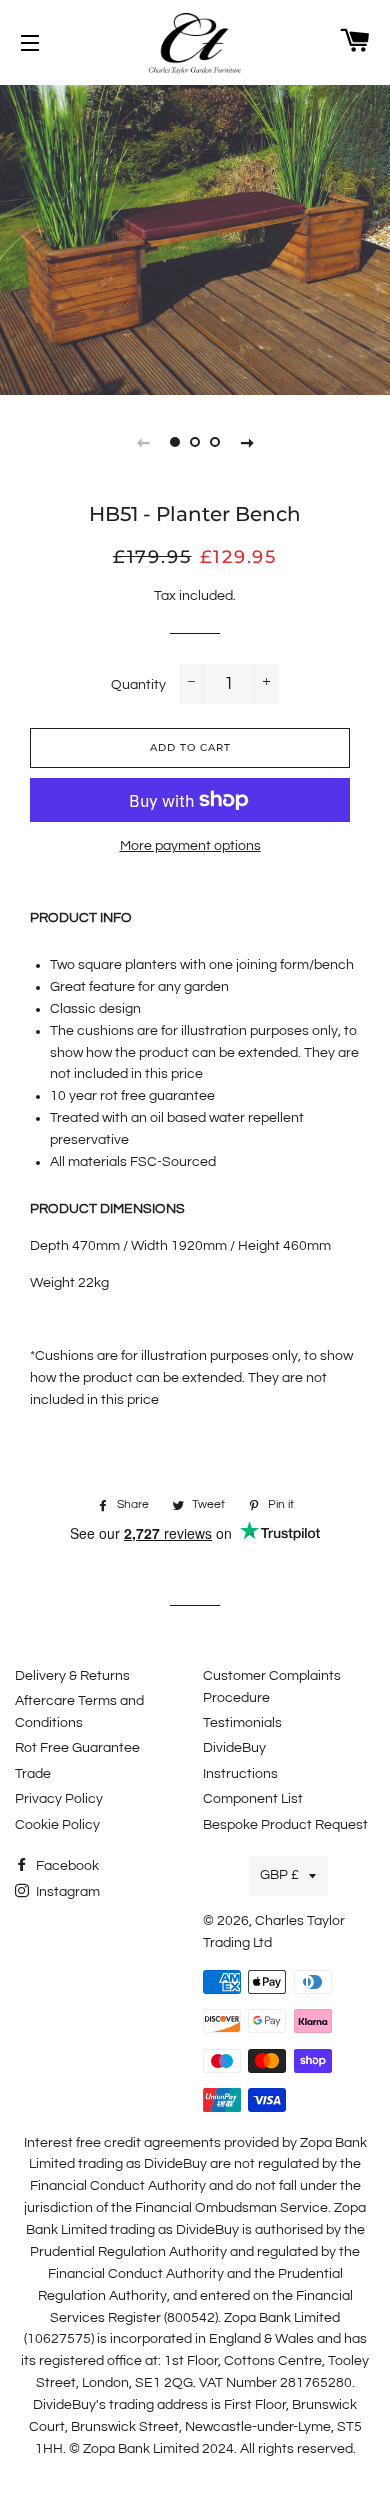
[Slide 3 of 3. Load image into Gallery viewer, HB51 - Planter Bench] (215, 442)
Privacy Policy (59, 1799)
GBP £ (279, 1875)
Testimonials (242, 1723)
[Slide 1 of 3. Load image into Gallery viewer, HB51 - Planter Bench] (175, 442)
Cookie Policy (57, 1825)
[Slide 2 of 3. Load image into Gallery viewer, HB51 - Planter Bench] (195, 442)
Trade (33, 1774)
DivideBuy (234, 1748)
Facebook (66, 1866)
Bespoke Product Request (285, 1825)
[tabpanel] (195, 237)
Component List (253, 1799)
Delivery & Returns (72, 1676)
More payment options (190, 846)
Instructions (240, 1774)
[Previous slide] (143, 442)
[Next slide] (247, 442)
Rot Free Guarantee (77, 1748)
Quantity (138, 685)
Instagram (66, 1892)
